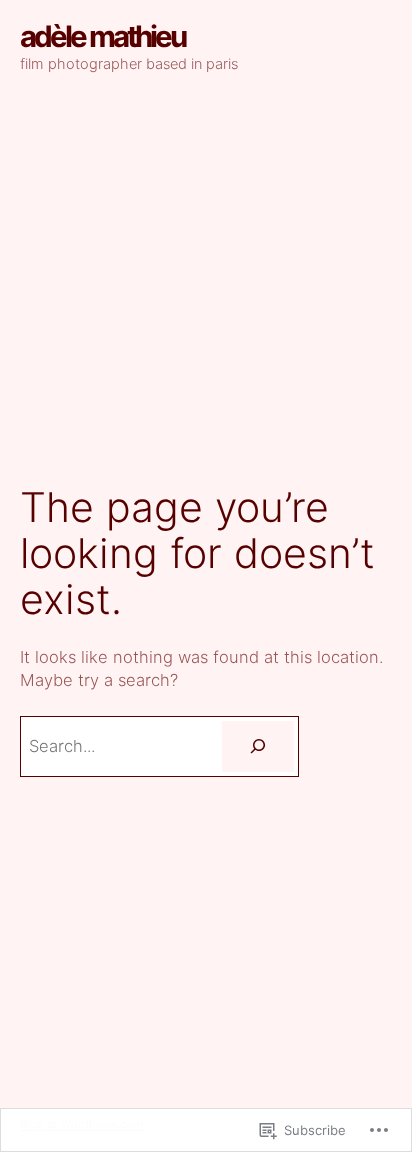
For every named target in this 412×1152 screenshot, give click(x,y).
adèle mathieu (102, 36)
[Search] (258, 746)
